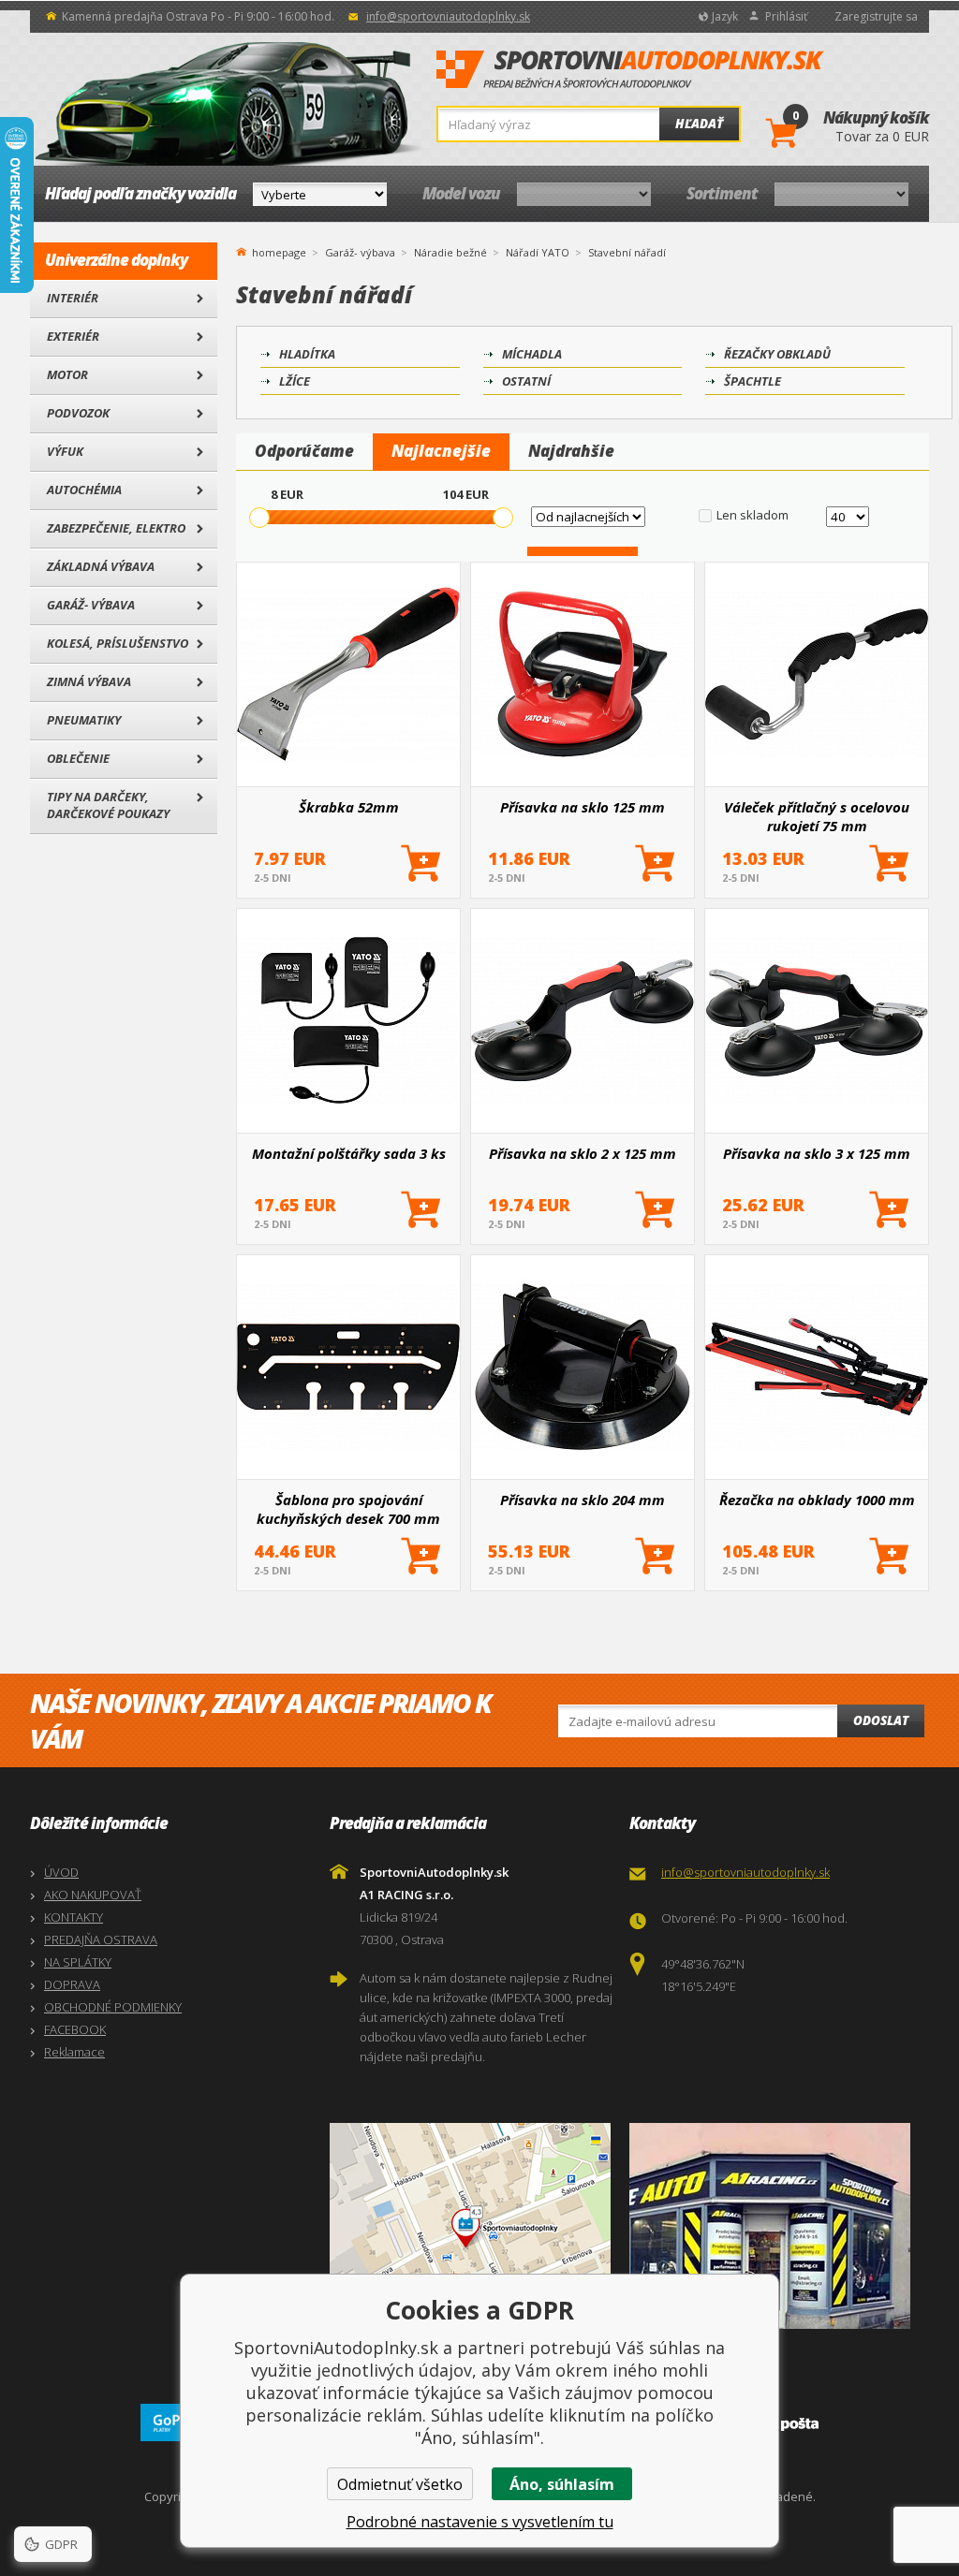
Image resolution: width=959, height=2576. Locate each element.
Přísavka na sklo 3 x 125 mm (817, 1153)
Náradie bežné (450, 252)
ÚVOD (61, 1872)
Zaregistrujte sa (876, 16)
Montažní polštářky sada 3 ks (349, 1153)
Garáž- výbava (91, 605)
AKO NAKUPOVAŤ (93, 1895)
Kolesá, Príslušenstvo (118, 643)
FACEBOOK (75, 2029)
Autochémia (84, 490)
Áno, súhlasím (562, 2484)
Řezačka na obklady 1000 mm (817, 1500)
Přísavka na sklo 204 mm (583, 1500)
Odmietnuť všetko (400, 2484)
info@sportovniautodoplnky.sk (448, 16)
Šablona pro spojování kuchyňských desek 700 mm (348, 1509)
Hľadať (699, 124)
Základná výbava (101, 566)
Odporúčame (304, 451)
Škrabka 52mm (349, 807)
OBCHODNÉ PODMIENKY (113, 2007)
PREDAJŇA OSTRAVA (101, 1939)
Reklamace (74, 2052)
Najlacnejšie (441, 451)
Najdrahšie (571, 451)
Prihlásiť (786, 16)
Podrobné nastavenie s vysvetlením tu (480, 2522)
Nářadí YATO (538, 252)
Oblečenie (78, 758)
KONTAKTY (74, 1917)
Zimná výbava (89, 681)
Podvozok (78, 413)
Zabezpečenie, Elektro (116, 528)
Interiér (73, 298)
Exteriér (73, 336)
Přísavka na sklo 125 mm (583, 807)
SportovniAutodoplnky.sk (630, 70)
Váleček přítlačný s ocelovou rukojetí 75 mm (817, 816)
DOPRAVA (72, 1984)
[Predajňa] (775, 2226)
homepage (279, 251)
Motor (67, 374)
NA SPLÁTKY (78, 1962)
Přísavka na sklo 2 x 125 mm (583, 1153)
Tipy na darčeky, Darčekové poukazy (108, 805)
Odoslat (881, 1720)
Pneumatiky (84, 720)
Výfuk (65, 451)
